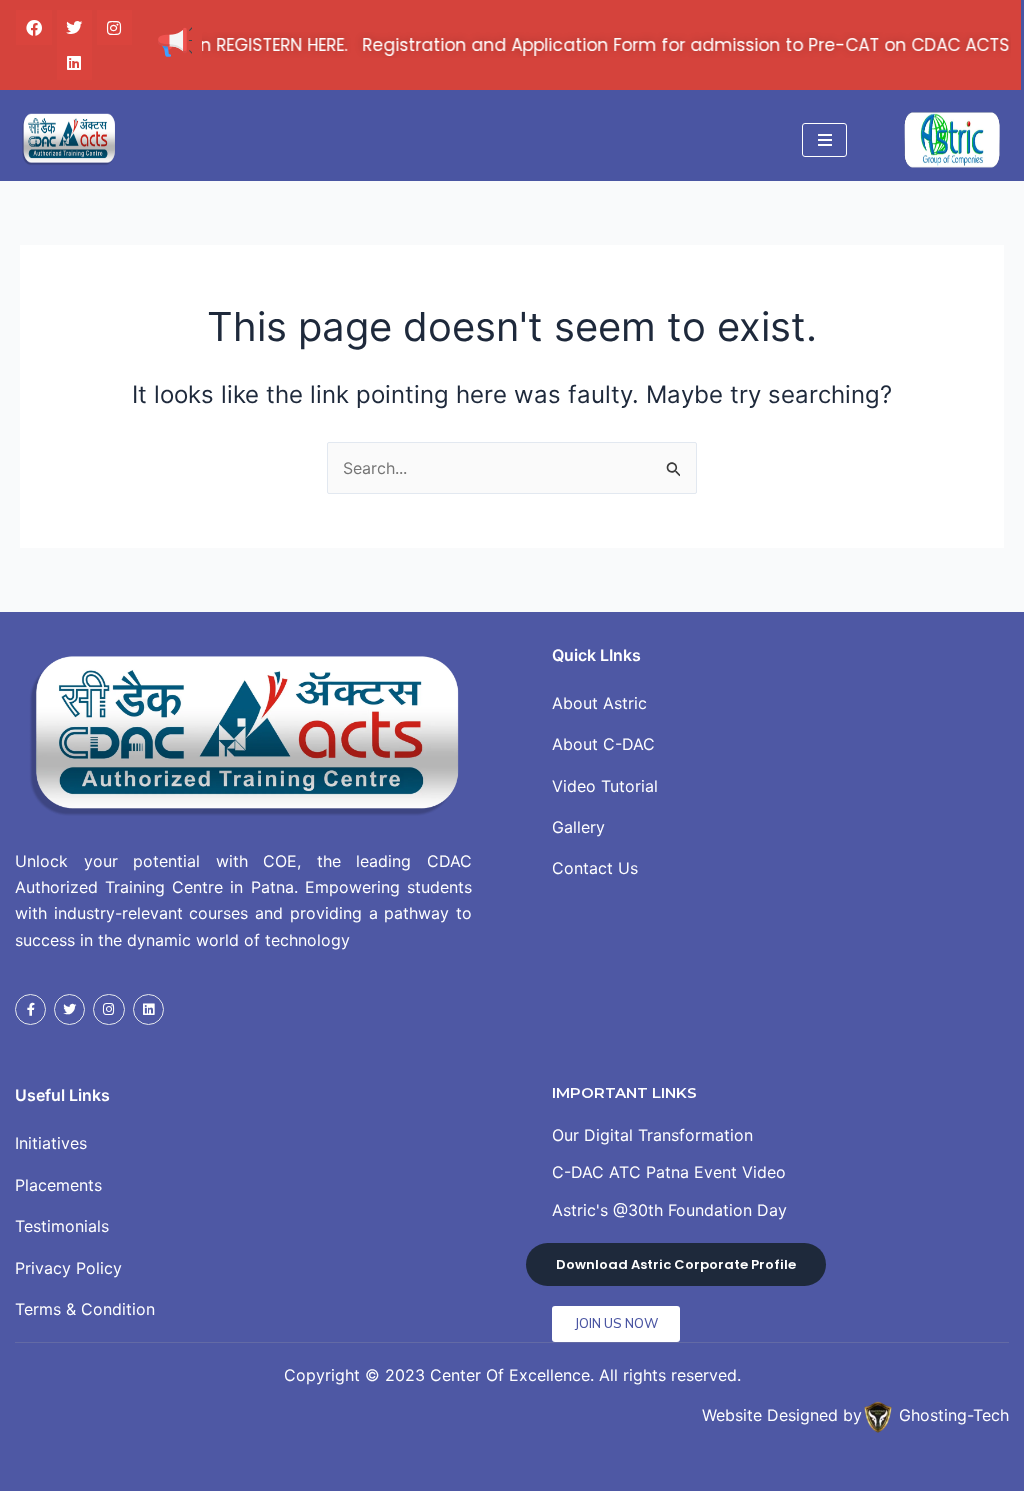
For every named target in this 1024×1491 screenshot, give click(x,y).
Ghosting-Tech (954, 1416)
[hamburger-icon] (824, 140)
